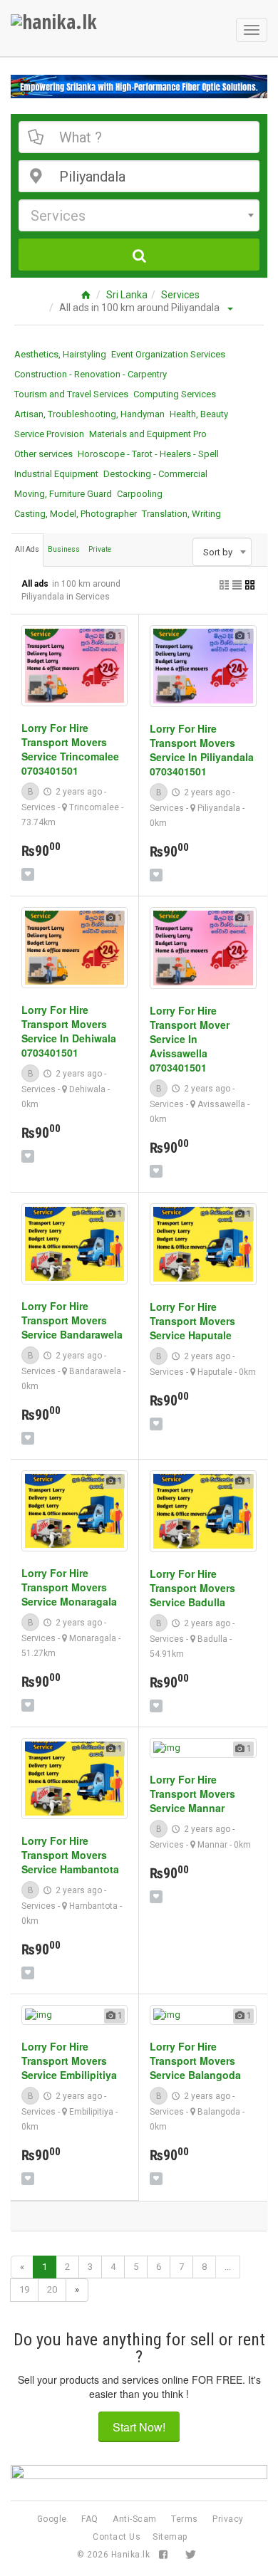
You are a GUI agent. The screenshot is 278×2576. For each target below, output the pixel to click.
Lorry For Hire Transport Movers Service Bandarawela (72, 1320)
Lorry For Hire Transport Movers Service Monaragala (69, 1587)
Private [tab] (100, 549)
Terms (185, 2519)
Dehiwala (87, 1089)
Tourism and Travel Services (71, 394)
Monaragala (93, 1638)
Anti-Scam (135, 2519)
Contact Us (117, 2537)
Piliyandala (219, 808)
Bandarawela (95, 1371)
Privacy (228, 2519)
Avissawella (221, 1104)
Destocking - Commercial (155, 474)
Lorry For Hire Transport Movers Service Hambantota (70, 1855)
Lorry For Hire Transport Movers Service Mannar (192, 1794)
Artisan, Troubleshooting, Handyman (89, 414)
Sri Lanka (127, 295)
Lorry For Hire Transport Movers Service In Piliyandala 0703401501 (202, 750)
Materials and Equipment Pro (148, 434)
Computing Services (175, 394)
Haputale (215, 1372)
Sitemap (170, 2537)
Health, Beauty (199, 414)
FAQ (90, 2519)
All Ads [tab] (27, 549)
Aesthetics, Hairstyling (60, 354)
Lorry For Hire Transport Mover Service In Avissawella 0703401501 (190, 1039)
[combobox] (139, 215)
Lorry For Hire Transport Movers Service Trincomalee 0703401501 (70, 749)
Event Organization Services (168, 354)
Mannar (212, 1845)
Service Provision (49, 434)
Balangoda (219, 2112)
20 (52, 2289)
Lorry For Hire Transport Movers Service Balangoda (195, 2061)
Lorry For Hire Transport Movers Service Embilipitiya (69, 2061)
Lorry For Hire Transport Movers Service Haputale (192, 1321)
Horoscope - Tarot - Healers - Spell (148, 454)
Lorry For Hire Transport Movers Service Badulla (192, 1588)
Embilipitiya (91, 2112)
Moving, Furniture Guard (63, 494)
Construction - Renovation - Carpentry (91, 374)
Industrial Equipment (56, 474)
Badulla (212, 1639)
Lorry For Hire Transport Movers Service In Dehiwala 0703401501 (69, 1031)
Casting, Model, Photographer (76, 514)
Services (180, 295)
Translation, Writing (181, 514)
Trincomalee (94, 807)
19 (24, 2289)
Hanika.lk (131, 2555)
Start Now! (139, 2427)
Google (52, 2519)
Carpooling (140, 494)
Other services (43, 454)
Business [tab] (64, 549)
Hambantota (93, 1906)
